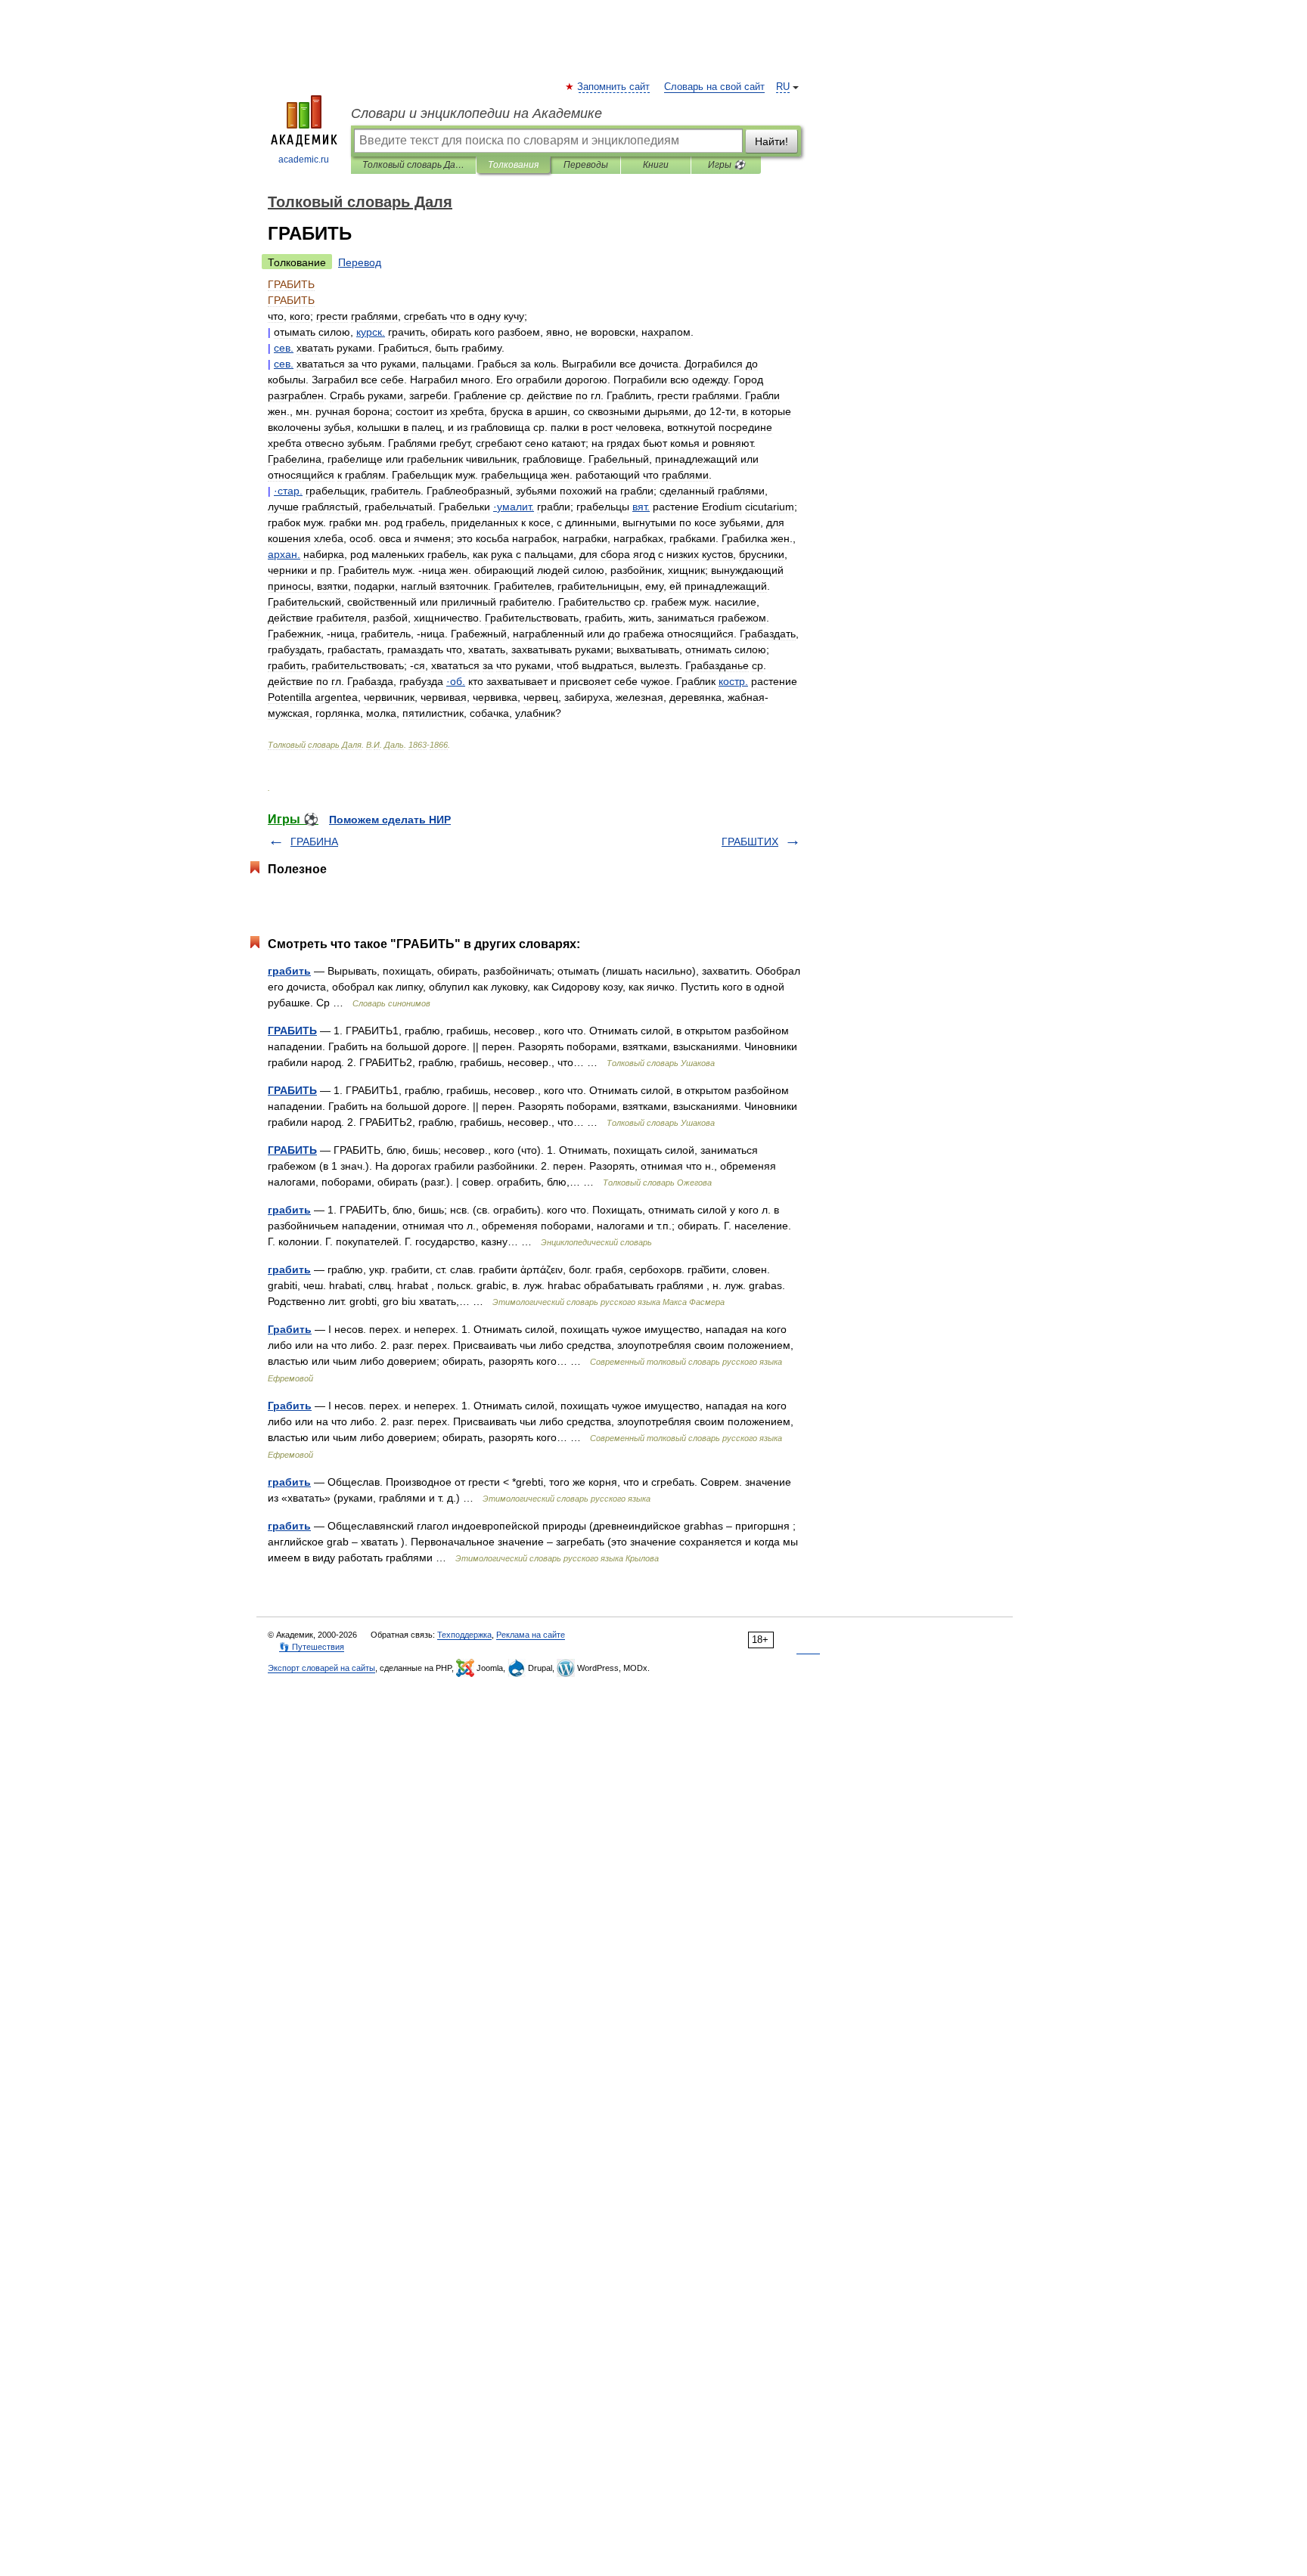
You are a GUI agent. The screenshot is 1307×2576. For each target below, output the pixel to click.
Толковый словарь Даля (413, 165)
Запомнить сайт (614, 87)
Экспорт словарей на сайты (321, 1668)
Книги (656, 165)
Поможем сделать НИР (390, 820)
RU (783, 87)
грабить (289, 971)
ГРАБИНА (314, 842)
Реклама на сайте (531, 1635)
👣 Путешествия (312, 1647)
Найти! (771, 141)
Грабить (290, 1329)
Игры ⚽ (726, 165)
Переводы (586, 165)
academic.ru (304, 160)
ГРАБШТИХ (750, 842)
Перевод (360, 262)
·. (288, 491)
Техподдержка (464, 1635)
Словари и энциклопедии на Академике (477, 113)
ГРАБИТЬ (292, 1031)
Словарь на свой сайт (714, 87)
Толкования (513, 165)
